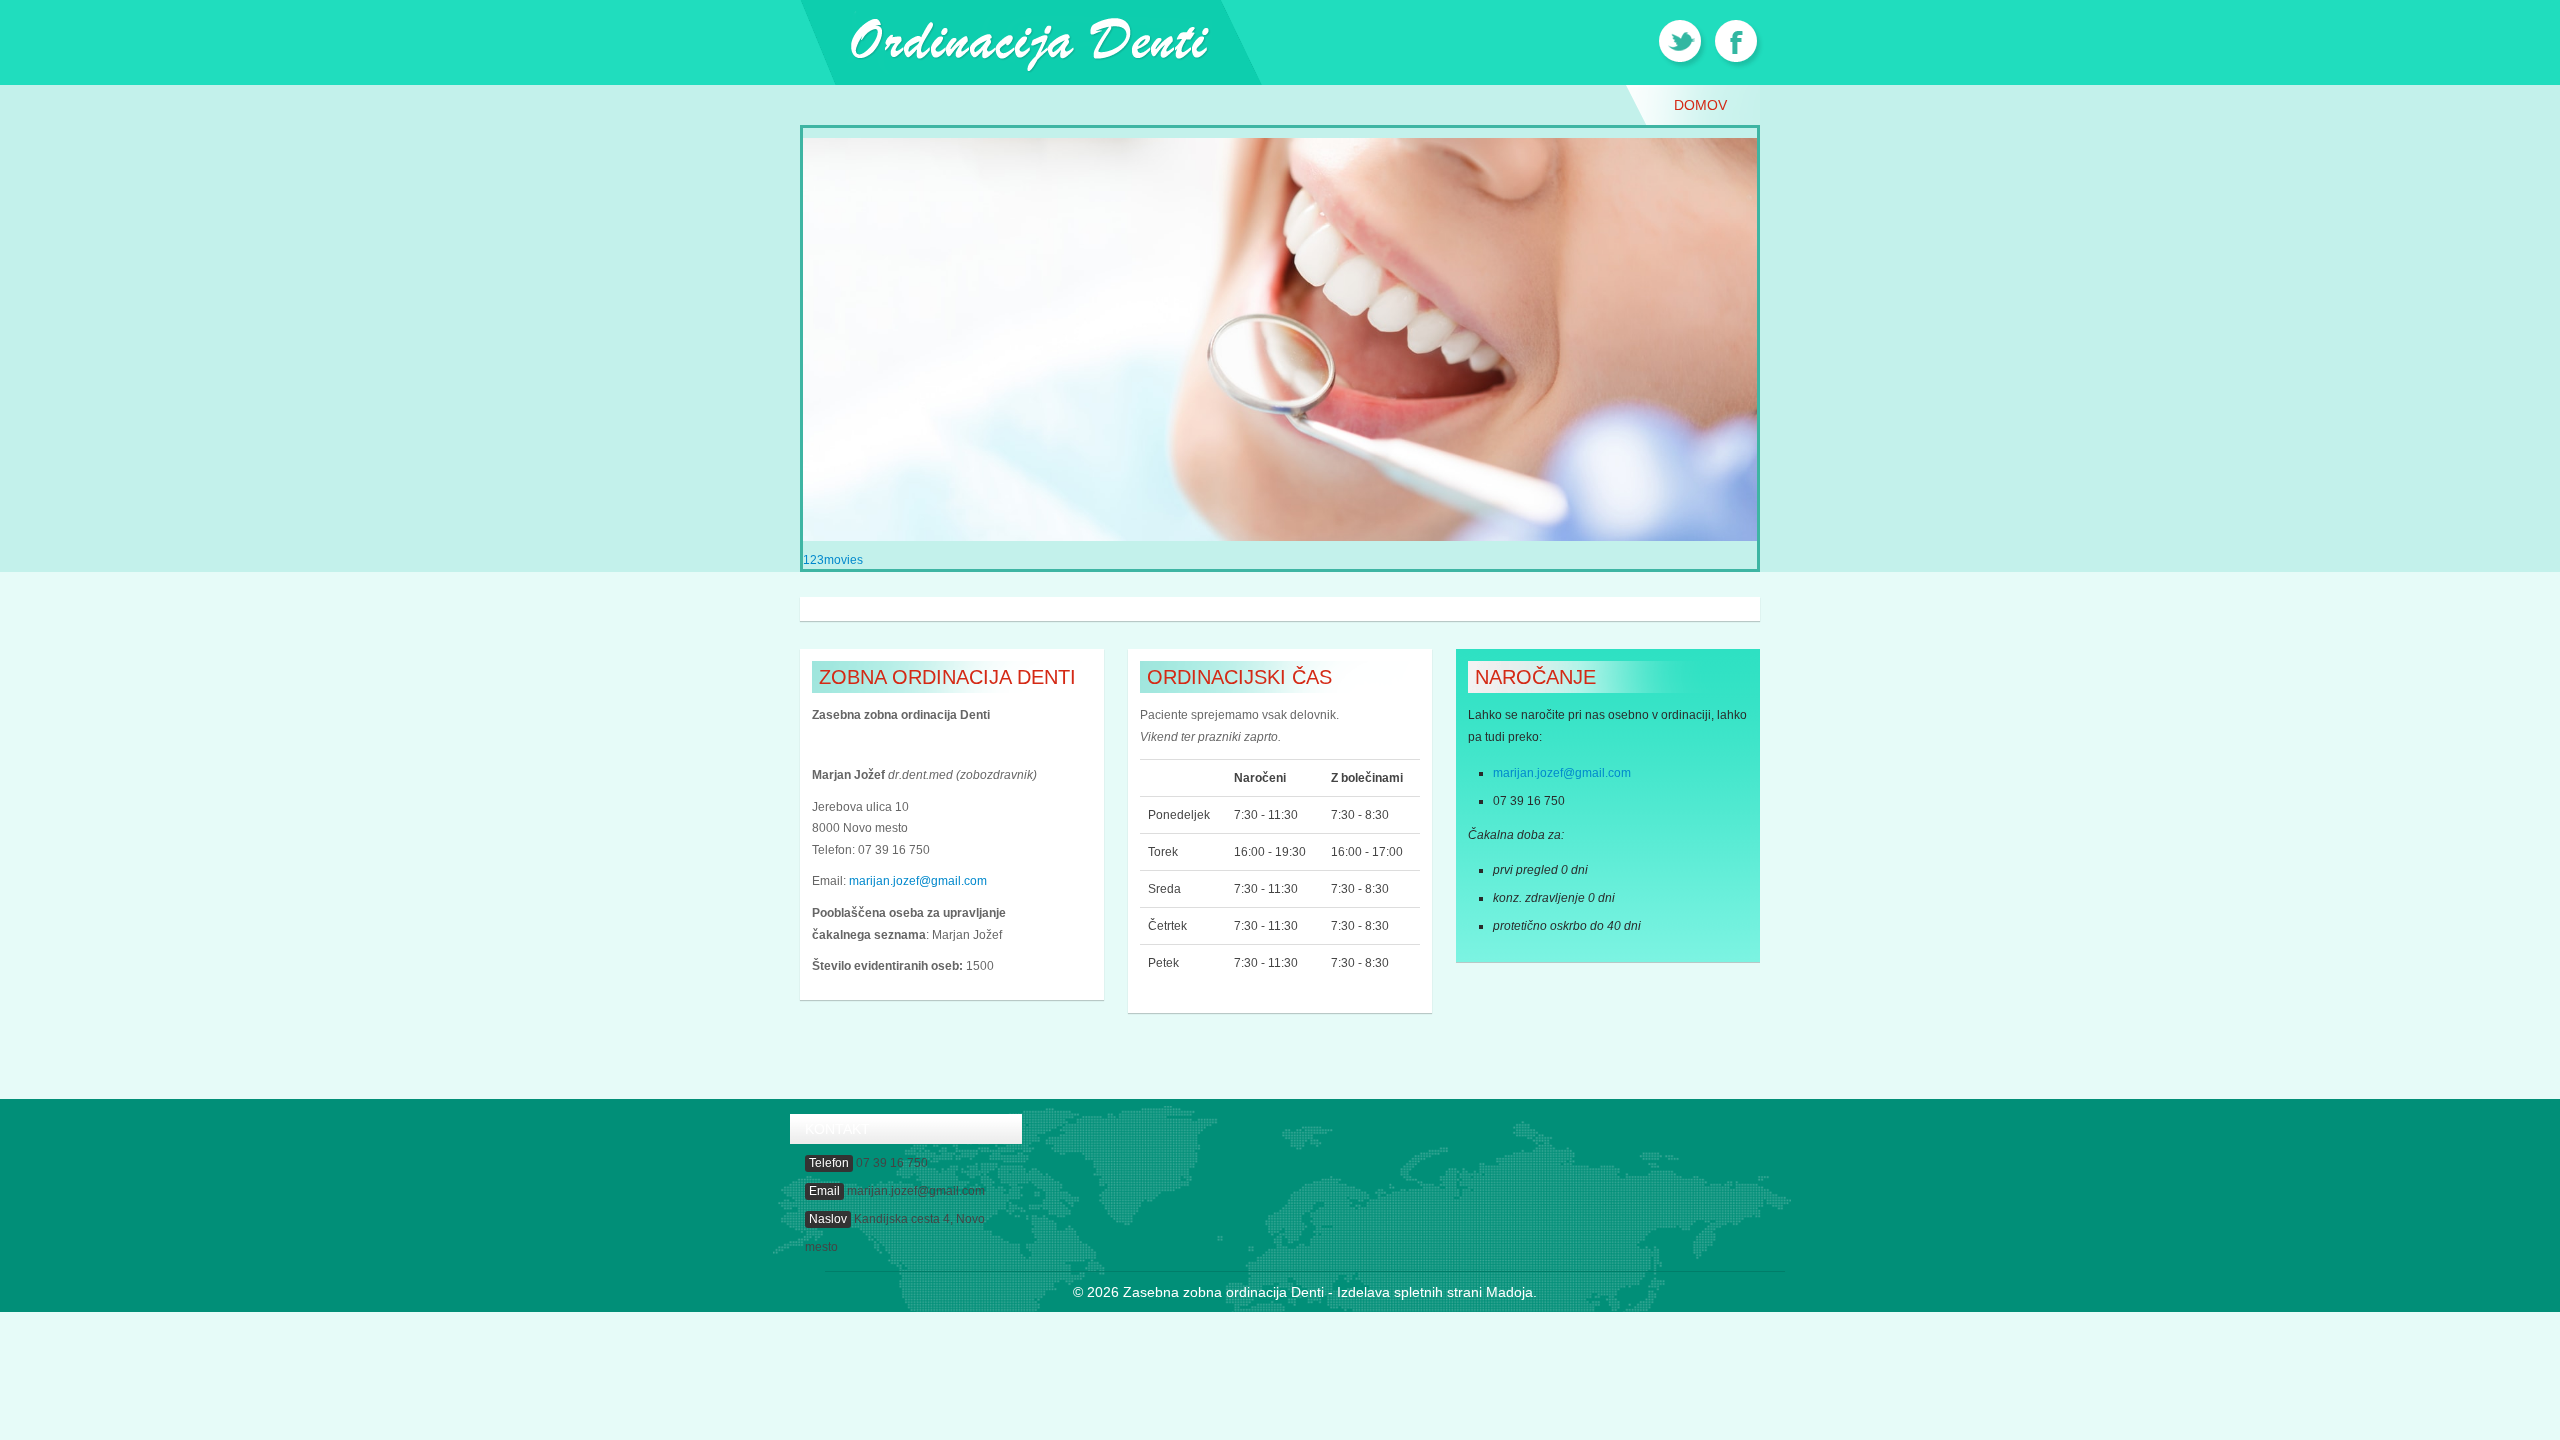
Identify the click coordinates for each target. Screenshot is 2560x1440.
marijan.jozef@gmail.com (918, 881)
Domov (1700, 105)
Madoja (1509, 1292)
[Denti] (1031, 41)
